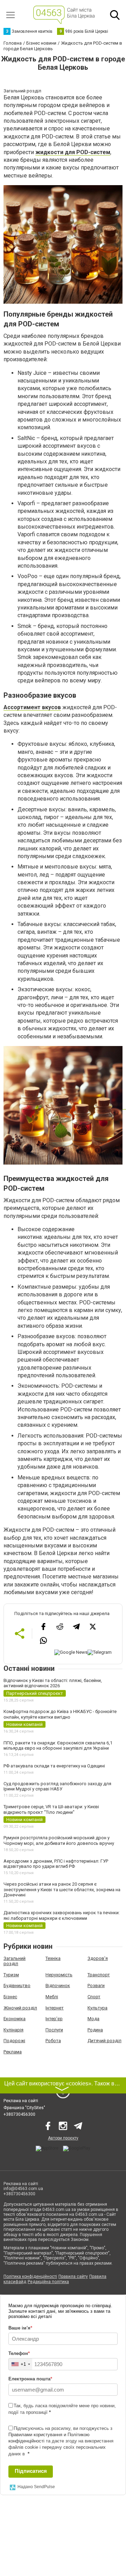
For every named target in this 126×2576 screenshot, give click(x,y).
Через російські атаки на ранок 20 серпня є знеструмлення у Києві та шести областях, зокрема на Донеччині (62, 1889)
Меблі (52, 1997)
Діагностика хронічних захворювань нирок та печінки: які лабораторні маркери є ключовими (62, 1915)
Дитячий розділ (104, 2041)
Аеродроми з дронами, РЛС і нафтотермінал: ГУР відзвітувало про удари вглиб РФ (56, 1864)
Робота (53, 2041)
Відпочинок (58, 1986)
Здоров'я (98, 1958)
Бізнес (10, 1997)
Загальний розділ (15, 1961)
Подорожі (14, 2041)
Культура (97, 2008)
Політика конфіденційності (30, 2276)
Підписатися (31, 2471)
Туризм (11, 1975)
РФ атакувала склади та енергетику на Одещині (54, 1766)
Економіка (15, 2019)
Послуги (54, 2030)
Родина (95, 2030)
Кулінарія (13, 2030)
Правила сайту (73, 2276)
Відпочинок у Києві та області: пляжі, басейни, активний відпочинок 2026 (53, 1683)
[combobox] (20, 2364)
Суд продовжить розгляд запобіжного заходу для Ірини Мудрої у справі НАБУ (57, 1786)
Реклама (13, 2052)
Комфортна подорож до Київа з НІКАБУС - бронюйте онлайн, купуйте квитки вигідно (60, 1714)
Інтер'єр (54, 2019)
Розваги (96, 1986)
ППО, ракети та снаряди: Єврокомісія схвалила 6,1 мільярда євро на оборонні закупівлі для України (58, 1746)
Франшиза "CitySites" (24, 2108)
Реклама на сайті (21, 2101)
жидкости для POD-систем (73, 152)
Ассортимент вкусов (32, 707)
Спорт (94, 1997)
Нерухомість (59, 1975)
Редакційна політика (48, 2282)
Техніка (53, 1958)
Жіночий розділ (20, 2008)
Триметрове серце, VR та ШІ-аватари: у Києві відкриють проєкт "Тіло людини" (51, 1809)
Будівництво (17, 1986)
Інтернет (55, 2008)
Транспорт (99, 1975)
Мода (93, 2019)
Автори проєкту (63, 2138)
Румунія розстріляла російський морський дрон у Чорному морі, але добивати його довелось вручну (59, 1840)
